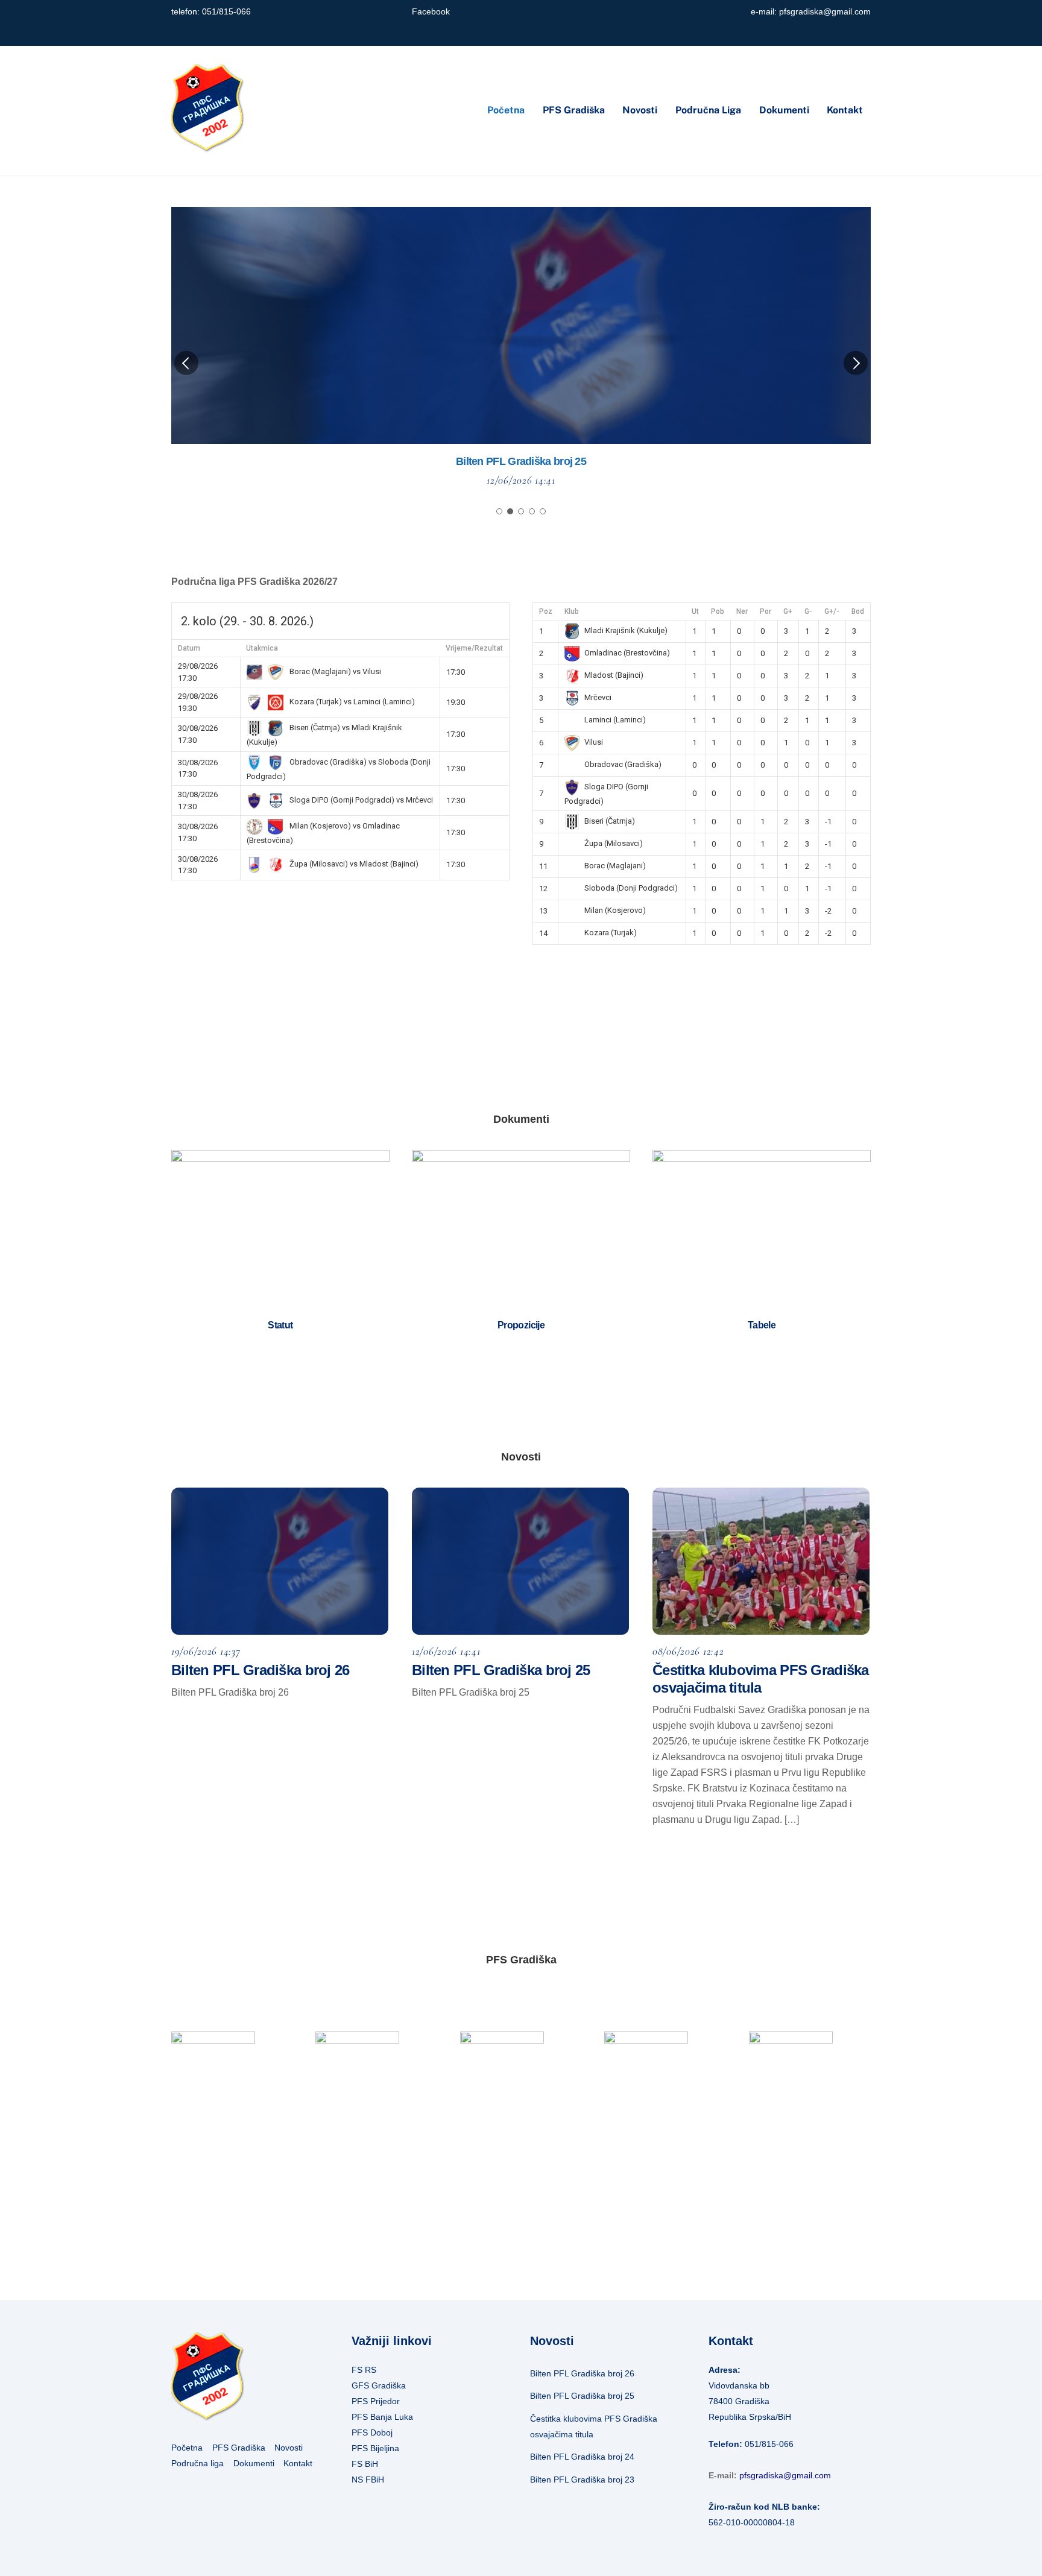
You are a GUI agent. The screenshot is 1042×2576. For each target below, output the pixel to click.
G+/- (832, 611)
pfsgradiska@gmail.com (825, 12)
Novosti (640, 110)
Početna (506, 110)
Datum (189, 648)
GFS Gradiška (379, 2385)
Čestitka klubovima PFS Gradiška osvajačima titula (521, 461)
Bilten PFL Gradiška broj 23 (582, 2480)
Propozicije (521, 1325)
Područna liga (708, 110)
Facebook (431, 12)
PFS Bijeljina (375, 2448)
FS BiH (365, 2464)
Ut (695, 611)
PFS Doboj (372, 2432)
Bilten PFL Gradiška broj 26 (260, 1670)
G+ (788, 611)
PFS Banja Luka (382, 2417)
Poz (546, 611)
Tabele (762, 1325)
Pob (718, 611)
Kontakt (845, 110)
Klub (572, 611)
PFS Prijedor (376, 2401)
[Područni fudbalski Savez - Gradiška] (207, 147)
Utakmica (262, 648)
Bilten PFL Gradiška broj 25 (501, 1670)
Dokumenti (784, 110)
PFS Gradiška (574, 110)
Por (766, 611)
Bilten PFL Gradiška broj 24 (582, 2457)
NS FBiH (368, 2480)
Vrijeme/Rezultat (474, 648)
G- (808, 611)
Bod (858, 611)
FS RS (364, 2370)
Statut (280, 1325)
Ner (742, 611)
